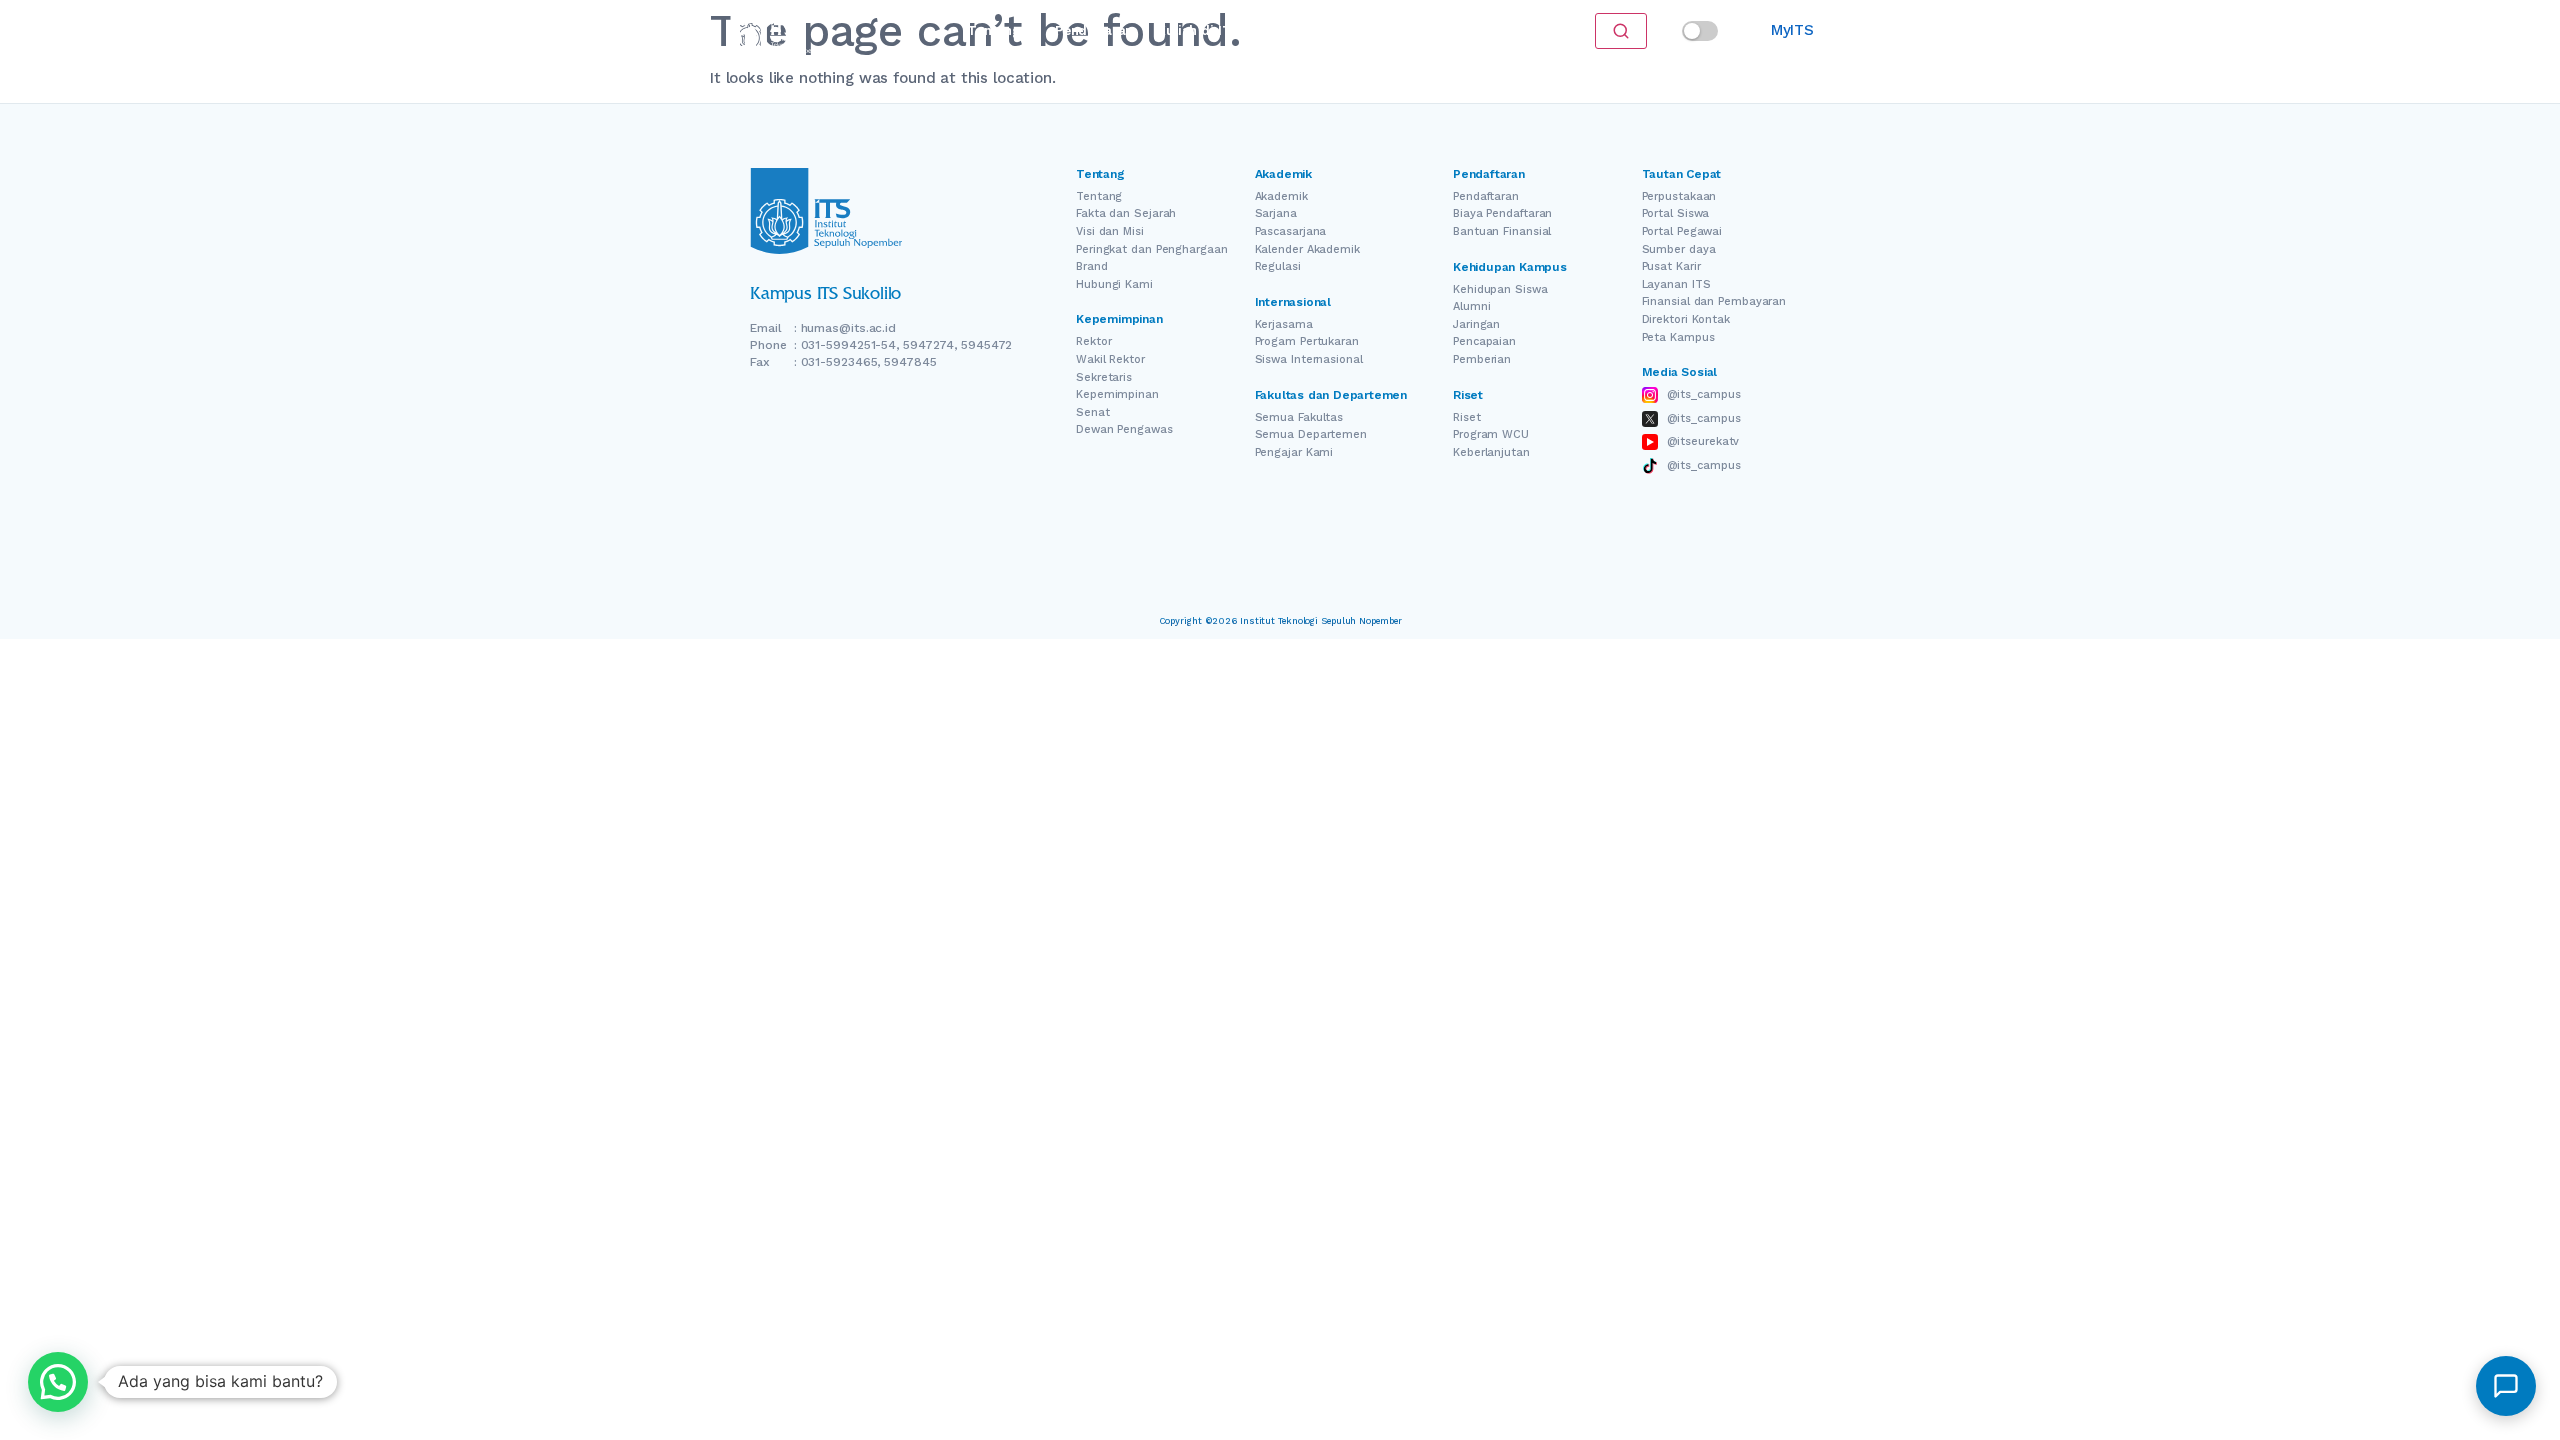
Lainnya (1420, 30)
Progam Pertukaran (1307, 341)
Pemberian (1482, 359)
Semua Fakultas (1299, 417)
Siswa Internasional (1309, 359)
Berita (1351, 30)
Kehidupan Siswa (1500, 289)
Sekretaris (1104, 377)
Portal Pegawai (1682, 231)
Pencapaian (1484, 341)
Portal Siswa (1676, 213)
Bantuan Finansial (1502, 231)
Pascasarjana (1291, 231)
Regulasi (1278, 266)
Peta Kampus (1678, 337)
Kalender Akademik (1307, 249)
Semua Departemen (1311, 434)
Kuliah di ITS (1198, 30)
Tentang (993, 30)
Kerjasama (1284, 324)
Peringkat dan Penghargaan (1152, 249)
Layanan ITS (1676, 284)
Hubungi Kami (1114, 284)
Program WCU (1491, 434)
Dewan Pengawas (1124, 429)
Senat (1093, 412)
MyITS (1792, 30)
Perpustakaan (1679, 196)
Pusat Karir (1671, 266)
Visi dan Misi (1110, 231)
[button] (58, 1382)
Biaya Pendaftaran (1502, 213)
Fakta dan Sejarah (1126, 213)
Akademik (1281, 196)
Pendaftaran (1094, 30)
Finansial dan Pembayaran (1714, 301)
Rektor (1093, 341)
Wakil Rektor (1110, 359)
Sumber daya (1679, 249)
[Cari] (1621, 31)
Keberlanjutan (1491, 452)
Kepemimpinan (1117, 394)
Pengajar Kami (1294, 452)
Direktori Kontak (1686, 319)
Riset (1291, 30)
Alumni (1471, 306)
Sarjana (1276, 213)
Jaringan (1476, 324)
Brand (1092, 266)
